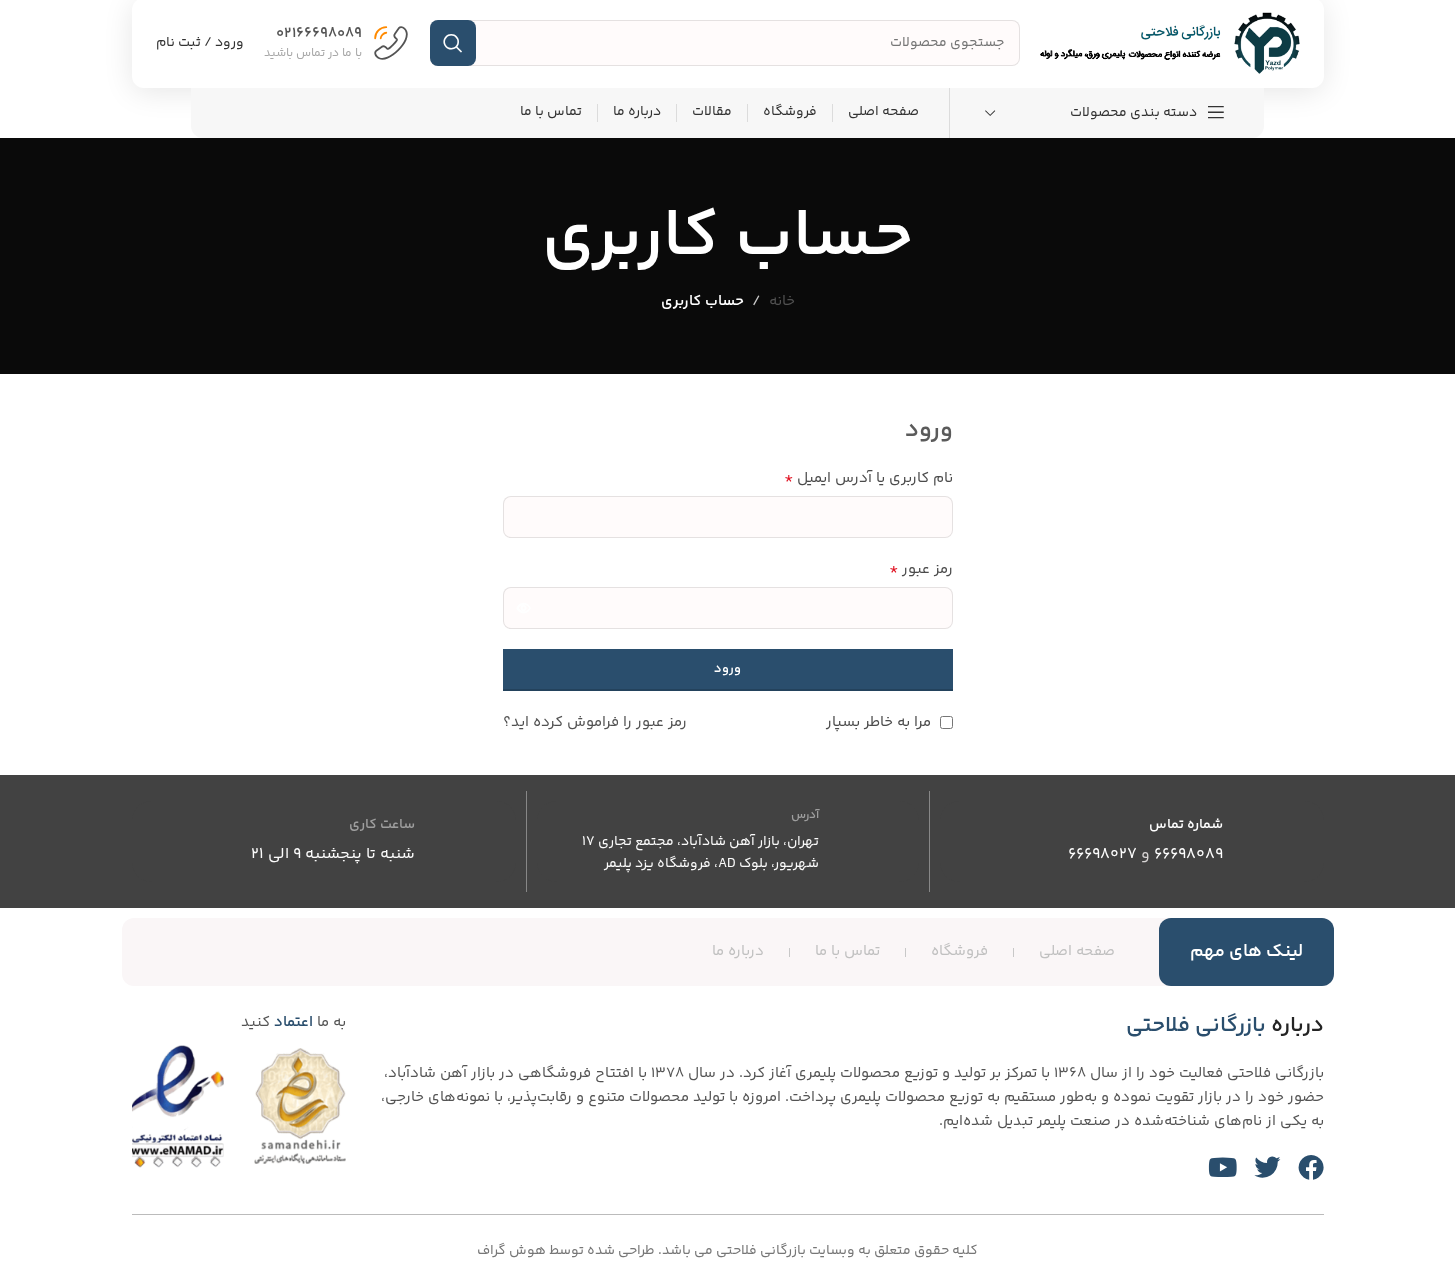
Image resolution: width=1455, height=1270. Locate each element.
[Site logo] (1170, 42)
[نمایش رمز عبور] (524, 608)
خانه (782, 301)
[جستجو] (453, 43)
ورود (727, 669)
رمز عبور (921, 570)
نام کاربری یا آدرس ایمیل (868, 479)
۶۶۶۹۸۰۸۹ (1188, 854)
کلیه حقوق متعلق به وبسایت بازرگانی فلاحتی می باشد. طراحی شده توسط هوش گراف (727, 1251)
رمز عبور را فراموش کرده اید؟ (595, 722)
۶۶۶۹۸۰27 (1102, 854)
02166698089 (319, 33)
